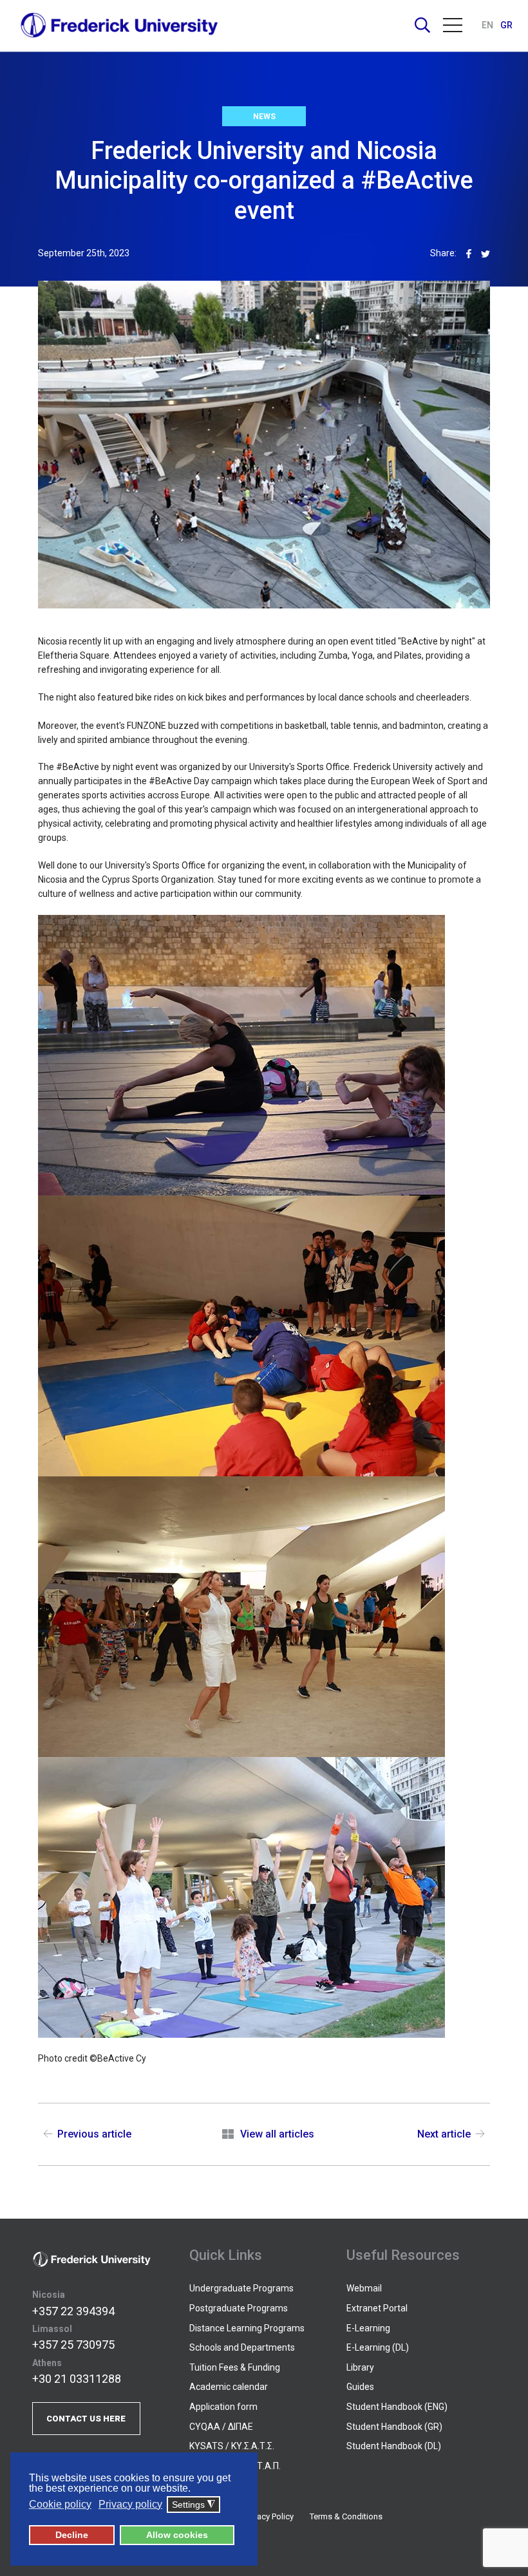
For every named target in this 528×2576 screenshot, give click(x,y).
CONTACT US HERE (86, 2419)
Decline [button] (72, 2535)
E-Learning (368, 2328)
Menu (453, 25)
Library (360, 2367)
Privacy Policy (269, 2516)
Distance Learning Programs (247, 2328)
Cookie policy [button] (60, 2504)
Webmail (364, 2288)
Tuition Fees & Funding (235, 2367)
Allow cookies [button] (177, 2535)
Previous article (94, 2134)
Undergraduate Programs (241, 2288)
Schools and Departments (242, 2347)
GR (506, 25)
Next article (444, 2134)
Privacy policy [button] (130, 2504)
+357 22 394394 (73, 2311)
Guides (360, 2387)
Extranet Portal (377, 2308)
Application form (223, 2407)
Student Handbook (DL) (394, 2446)
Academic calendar (229, 2387)
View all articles (277, 2134)
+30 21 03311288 (77, 2379)
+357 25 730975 (73, 2345)
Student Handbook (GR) (394, 2427)
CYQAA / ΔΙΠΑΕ (221, 2427)
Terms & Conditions (346, 2516)
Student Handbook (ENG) (397, 2407)
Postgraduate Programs (239, 2308)
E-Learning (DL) (378, 2347)
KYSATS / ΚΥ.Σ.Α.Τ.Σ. (232, 2446)
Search (422, 25)
